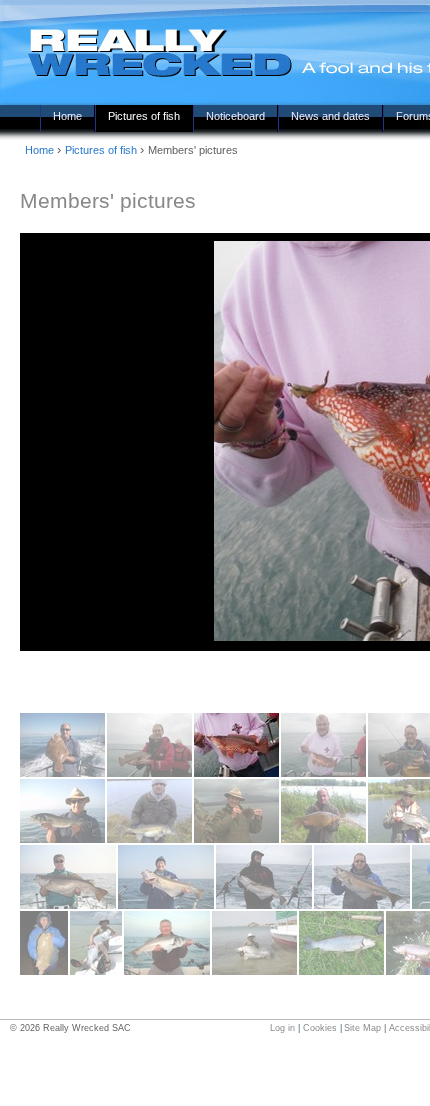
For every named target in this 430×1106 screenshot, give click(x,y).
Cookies (320, 1028)
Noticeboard (235, 116)
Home (67, 116)
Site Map (362, 1028)
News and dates (330, 116)
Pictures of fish (144, 116)
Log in (282, 1028)
